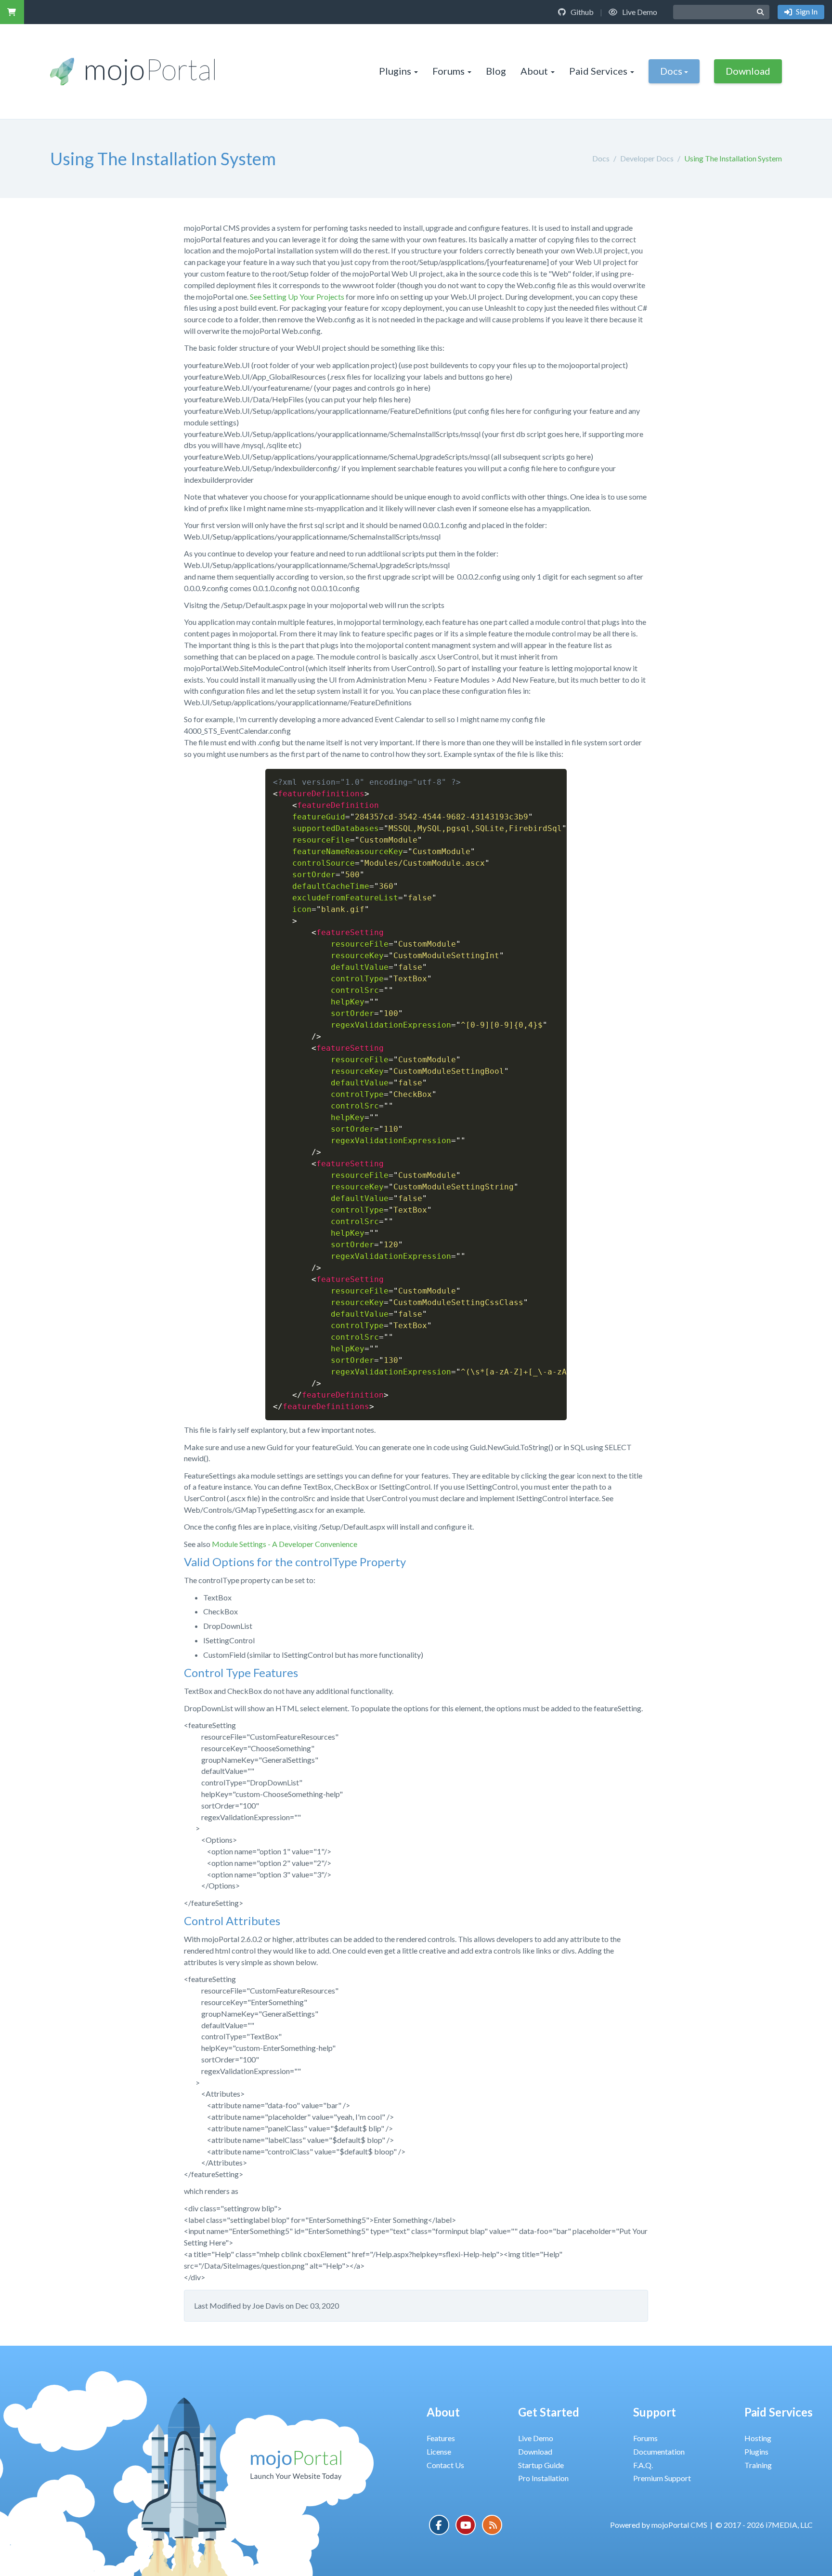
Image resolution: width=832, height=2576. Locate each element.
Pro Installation (543, 2478)
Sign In (806, 11)
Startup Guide (541, 2465)
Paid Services (598, 71)
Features (441, 2438)
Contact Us (445, 2465)
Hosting (758, 2438)
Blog (496, 71)
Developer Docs (647, 158)
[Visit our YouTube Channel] (466, 2525)
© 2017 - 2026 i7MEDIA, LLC (764, 2525)
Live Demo (639, 12)
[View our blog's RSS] (492, 2525)
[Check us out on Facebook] (439, 2525)
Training (758, 2465)
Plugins (395, 71)
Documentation (659, 2451)
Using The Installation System (733, 158)
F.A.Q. (643, 2465)
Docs (671, 71)
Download (748, 71)
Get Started (549, 2412)
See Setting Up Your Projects (297, 297)
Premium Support (662, 2478)
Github (581, 12)
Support (655, 2412)
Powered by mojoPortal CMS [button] (659, 2525)
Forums (448, 71)
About (534, 71)
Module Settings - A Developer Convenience (285, 1544)
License (439, 2451)
